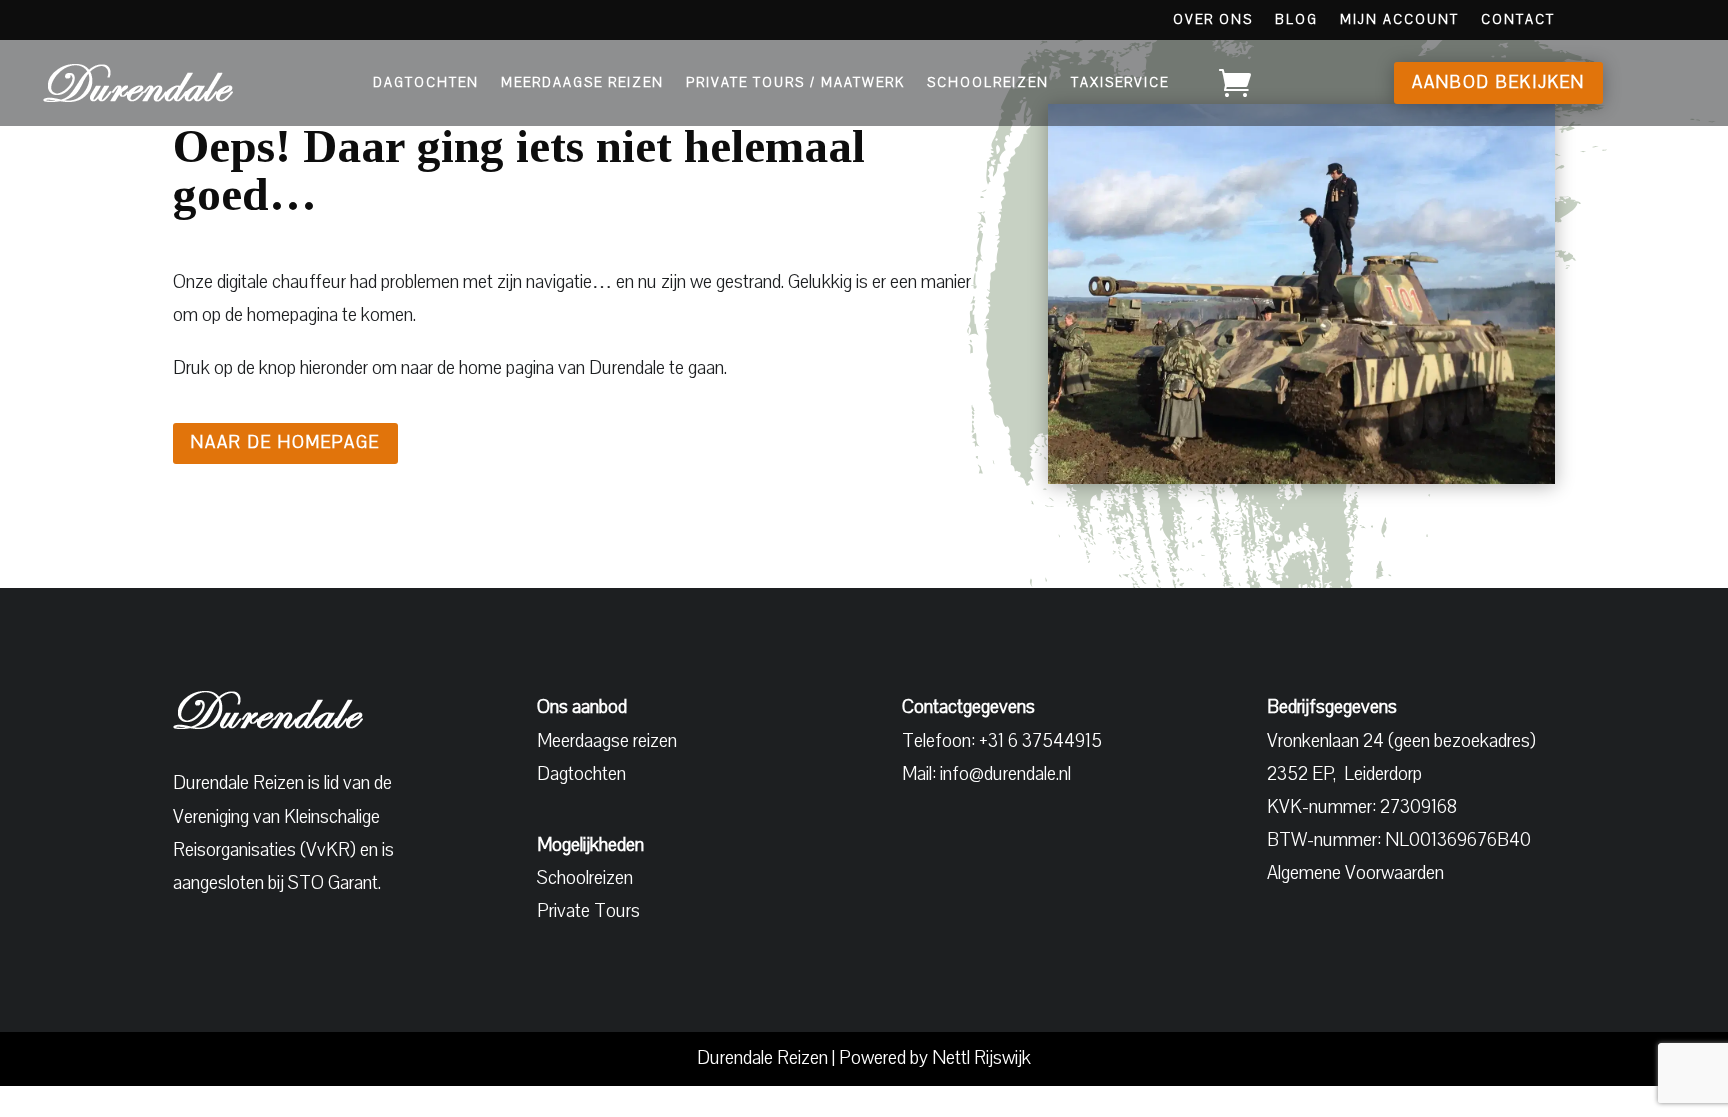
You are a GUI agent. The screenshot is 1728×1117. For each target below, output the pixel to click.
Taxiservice (1120, 83)
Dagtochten (426, 83)
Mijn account (1399, 21)
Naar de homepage (285, 442)
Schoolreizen (988, 83)
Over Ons (1213, 21)
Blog (1296, 21)
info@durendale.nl (1005, 774)
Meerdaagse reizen (607, 741)
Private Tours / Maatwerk (795, 83)
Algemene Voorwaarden (1355, 873)
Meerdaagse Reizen (582, 83)
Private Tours (588, 911)
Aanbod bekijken (1498, 82)
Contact (1518, 21)
